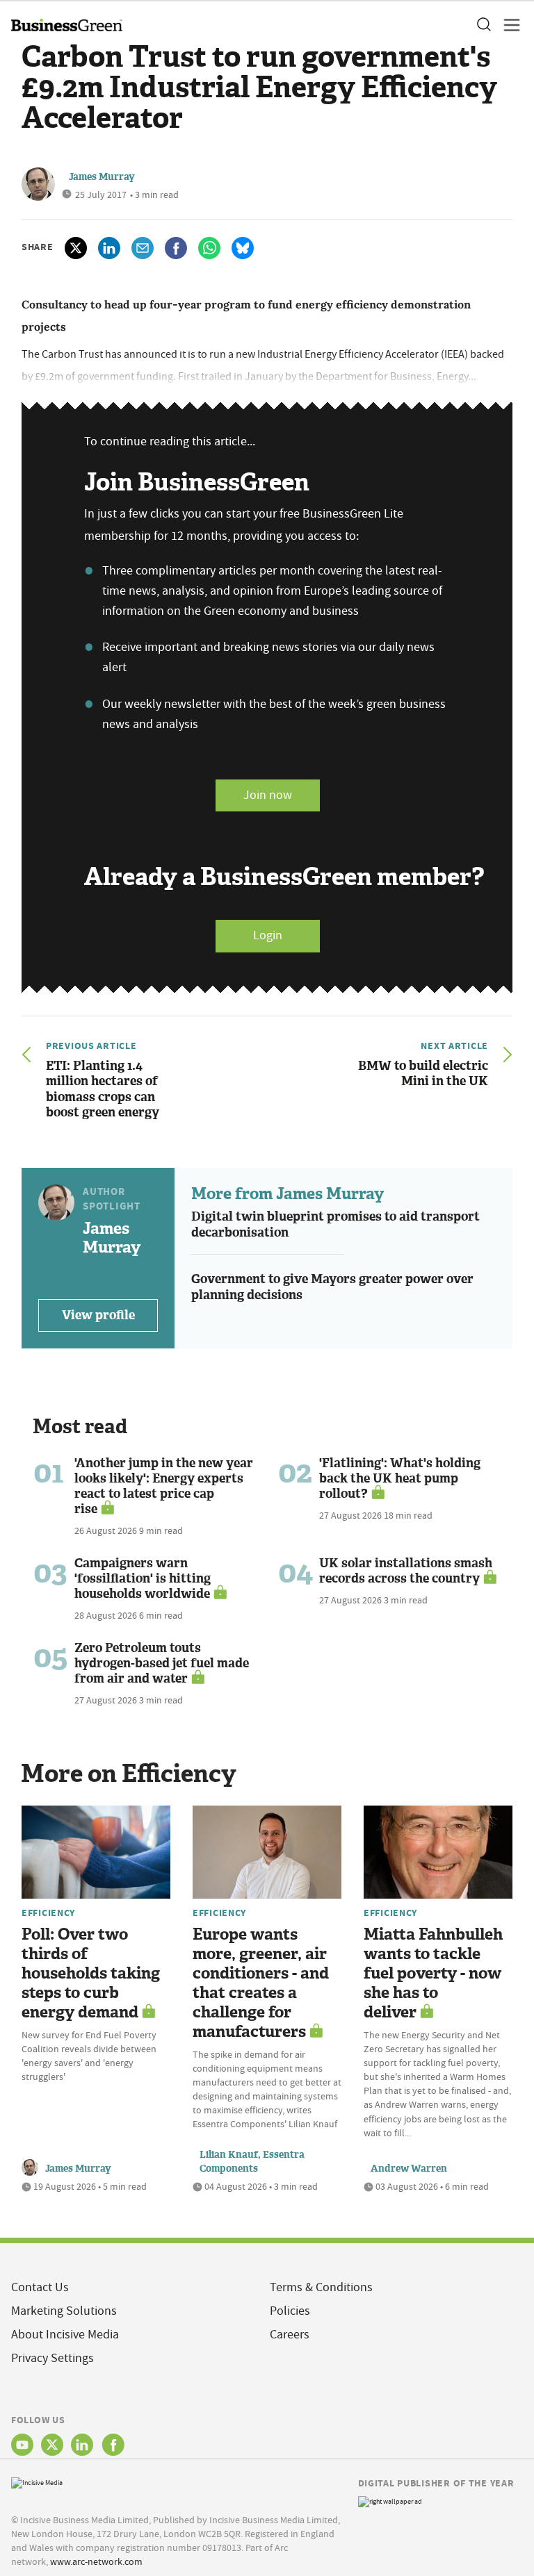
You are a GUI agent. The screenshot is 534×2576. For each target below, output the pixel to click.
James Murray (102, 177)
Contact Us (40, 2287)
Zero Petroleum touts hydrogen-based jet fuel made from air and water (162, 1663)
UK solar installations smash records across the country (406, 1571)
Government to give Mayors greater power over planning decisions (332, 1287)
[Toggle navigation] (508, 25)
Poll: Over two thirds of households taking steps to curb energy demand (91, 1973)
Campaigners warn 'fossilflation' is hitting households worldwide (143, 1578)
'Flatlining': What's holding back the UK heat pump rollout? (400, 1478)
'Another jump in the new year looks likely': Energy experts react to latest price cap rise (164, 1486)
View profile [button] (98, 1315)
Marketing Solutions (64, 2311)
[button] (483, 25)
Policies (290, 2311)
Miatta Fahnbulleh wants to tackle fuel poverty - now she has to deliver (433, 1973)
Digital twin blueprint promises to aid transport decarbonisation (335, 1224)
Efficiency (48, 1913)
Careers (290, 2335)
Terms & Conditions (321, 2287)
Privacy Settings (52, 2358)
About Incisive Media (65, 2335)
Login (268, 935)
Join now (268, 795)
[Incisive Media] (37, 2482)
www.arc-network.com (96, 2561)
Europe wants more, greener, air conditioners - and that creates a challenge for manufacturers (261, 1983)
